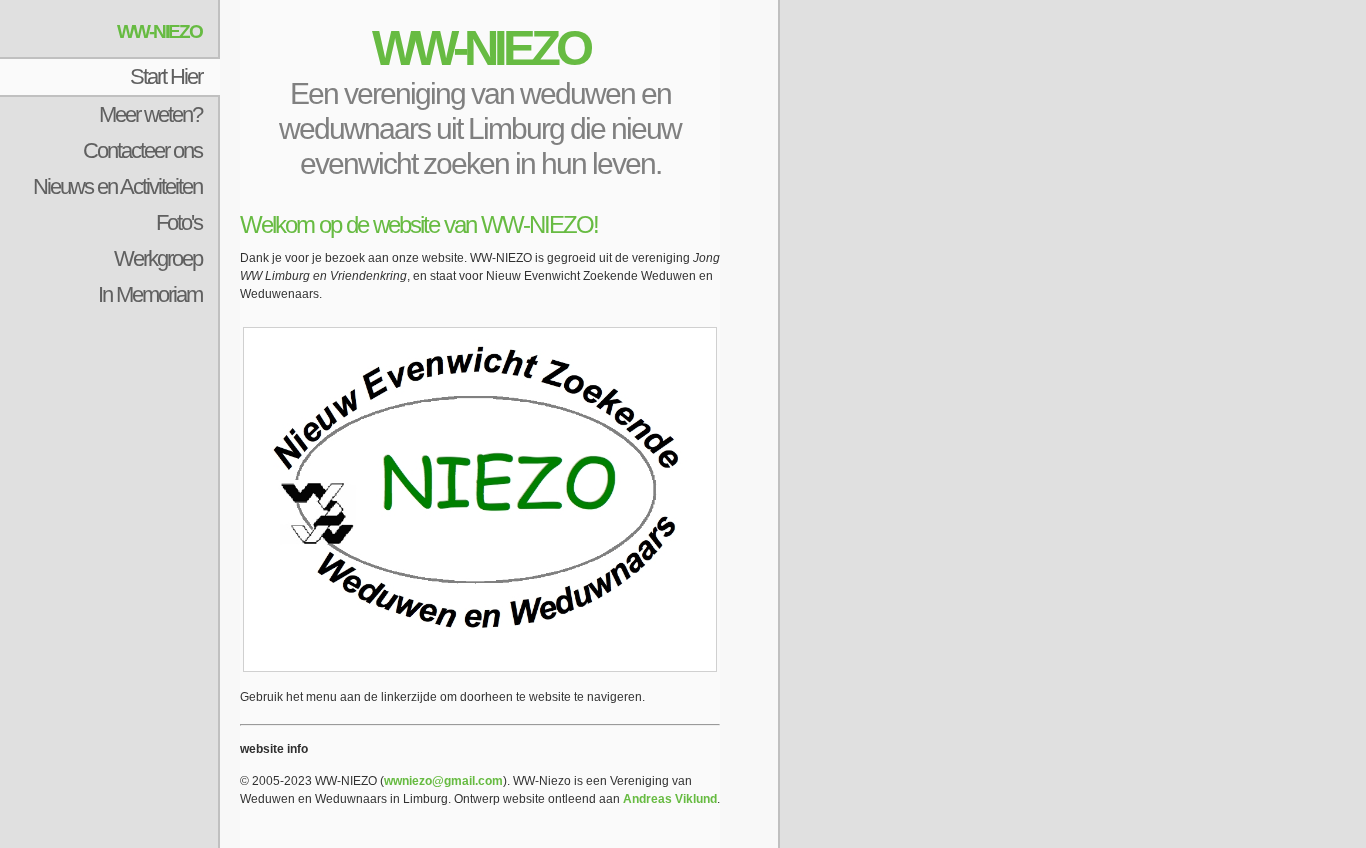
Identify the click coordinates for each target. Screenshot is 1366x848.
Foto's (179, 222)
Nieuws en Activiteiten (117, 186)
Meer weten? (150, 114)
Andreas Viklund (670, 799)
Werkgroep (158, 258)
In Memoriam (150, 294)
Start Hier (166, 76)
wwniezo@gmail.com (443, 781)
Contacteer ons (142, 150)
